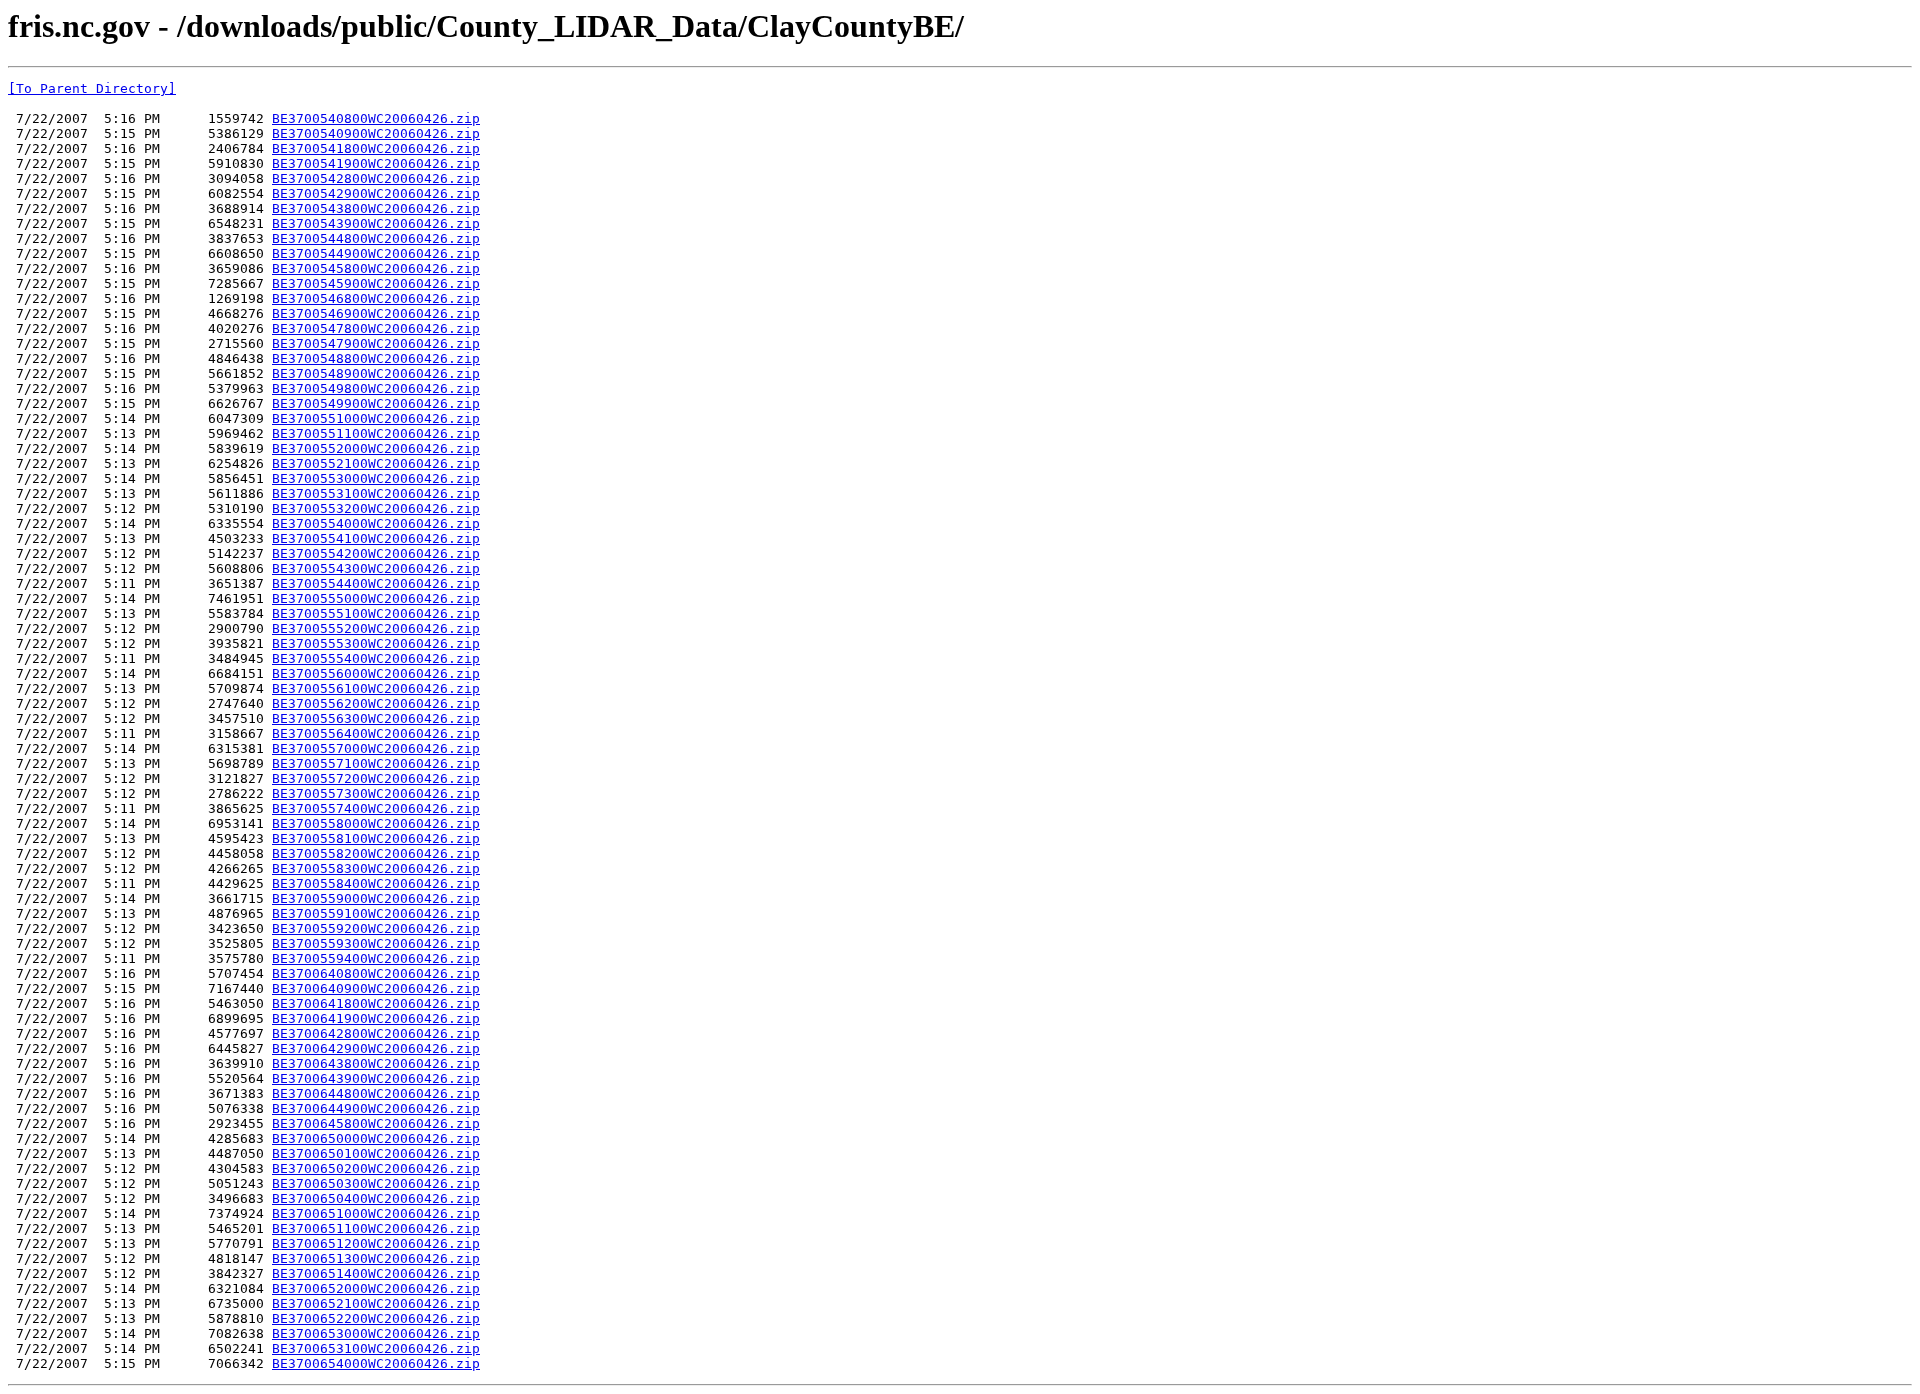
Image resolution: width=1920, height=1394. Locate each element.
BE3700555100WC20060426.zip (376, 613)
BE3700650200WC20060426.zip (376, 1168)
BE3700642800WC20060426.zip (376, 1033)
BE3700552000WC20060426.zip (376, 448)
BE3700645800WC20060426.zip (376, 1123)
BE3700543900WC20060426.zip (376, 223)
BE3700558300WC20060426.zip (376, 868)
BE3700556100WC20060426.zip (376, 688)
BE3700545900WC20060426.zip (376, 283)
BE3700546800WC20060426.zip (376, 298)
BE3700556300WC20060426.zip (376, 718)
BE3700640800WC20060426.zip (376, 973)
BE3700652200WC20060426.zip (376, 1318)
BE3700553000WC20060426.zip (376, 478)
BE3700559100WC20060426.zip (376, 913)
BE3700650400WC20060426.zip (376, 1198)
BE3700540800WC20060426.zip (376, 118)
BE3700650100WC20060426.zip (376, 1153)
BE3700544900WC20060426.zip (376, 253)
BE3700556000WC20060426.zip (376, 673)
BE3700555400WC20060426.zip (376, 658)
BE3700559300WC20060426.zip (376, 943)
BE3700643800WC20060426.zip (376, 1063)
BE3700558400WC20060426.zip (376, 883)
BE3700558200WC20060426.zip (376, 853)
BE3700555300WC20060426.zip (376, 643)
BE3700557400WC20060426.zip (376, 808)
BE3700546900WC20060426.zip (376, 313)
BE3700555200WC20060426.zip (376, 628)
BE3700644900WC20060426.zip (376, 1108)
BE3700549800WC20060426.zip (376, 388)
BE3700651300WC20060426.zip (376, 1258)
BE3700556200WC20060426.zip (376, 703)
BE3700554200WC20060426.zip (376, 553)
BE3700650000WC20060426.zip (376, 1138)
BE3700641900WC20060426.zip (376, 1018)
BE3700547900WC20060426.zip (376, 343)
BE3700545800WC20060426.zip (376, 268)
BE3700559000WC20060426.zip (376, 898)
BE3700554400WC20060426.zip (376, 583)
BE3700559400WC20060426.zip (376, 958)
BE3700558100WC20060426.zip (376, 838)
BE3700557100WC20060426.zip (376, 763)
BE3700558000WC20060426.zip (376, 823)
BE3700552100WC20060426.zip (376, 463)
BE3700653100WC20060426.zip (376, 1348)
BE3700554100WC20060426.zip (376, 538)
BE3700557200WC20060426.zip (376, 778)
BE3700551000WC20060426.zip (376, 418)
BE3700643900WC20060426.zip (376, 1078)
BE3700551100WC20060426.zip (376, 433)
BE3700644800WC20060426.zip (376, 1093)
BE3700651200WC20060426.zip (376, 1243)
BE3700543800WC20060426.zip (376, 208)
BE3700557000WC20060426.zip (376, 748)
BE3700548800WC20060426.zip (376, 358)
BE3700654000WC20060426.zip (376, 1363)
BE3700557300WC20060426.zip (376, 793)
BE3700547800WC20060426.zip (376, 328)
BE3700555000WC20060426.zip (376, 598)
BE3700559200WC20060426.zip (376, 928)
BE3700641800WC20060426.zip (376, 1003)
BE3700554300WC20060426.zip (376, 568)
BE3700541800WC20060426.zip (376, 148)
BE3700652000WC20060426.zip (376, 1288)
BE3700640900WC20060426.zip (376, 988)
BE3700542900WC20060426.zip (376, 193)
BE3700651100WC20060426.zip (376, 1228)
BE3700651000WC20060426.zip (376, 1213)
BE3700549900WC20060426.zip (376, 403)
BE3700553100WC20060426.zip (376, 493)
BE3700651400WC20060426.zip (376, 1273)
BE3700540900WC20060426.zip (376, 133)
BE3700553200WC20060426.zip (376, 508)
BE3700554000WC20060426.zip (376, 523)
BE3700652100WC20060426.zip (376, 1303)
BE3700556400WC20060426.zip (376, 733)
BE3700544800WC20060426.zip (376, 238)
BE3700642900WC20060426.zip (376, 1048)
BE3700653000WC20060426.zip (376, 1333)
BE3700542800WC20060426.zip (376, 178)
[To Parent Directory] (92, 88)
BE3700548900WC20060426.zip (376, 373)
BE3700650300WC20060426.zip (376, 1183)
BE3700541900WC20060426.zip (376, 163)
